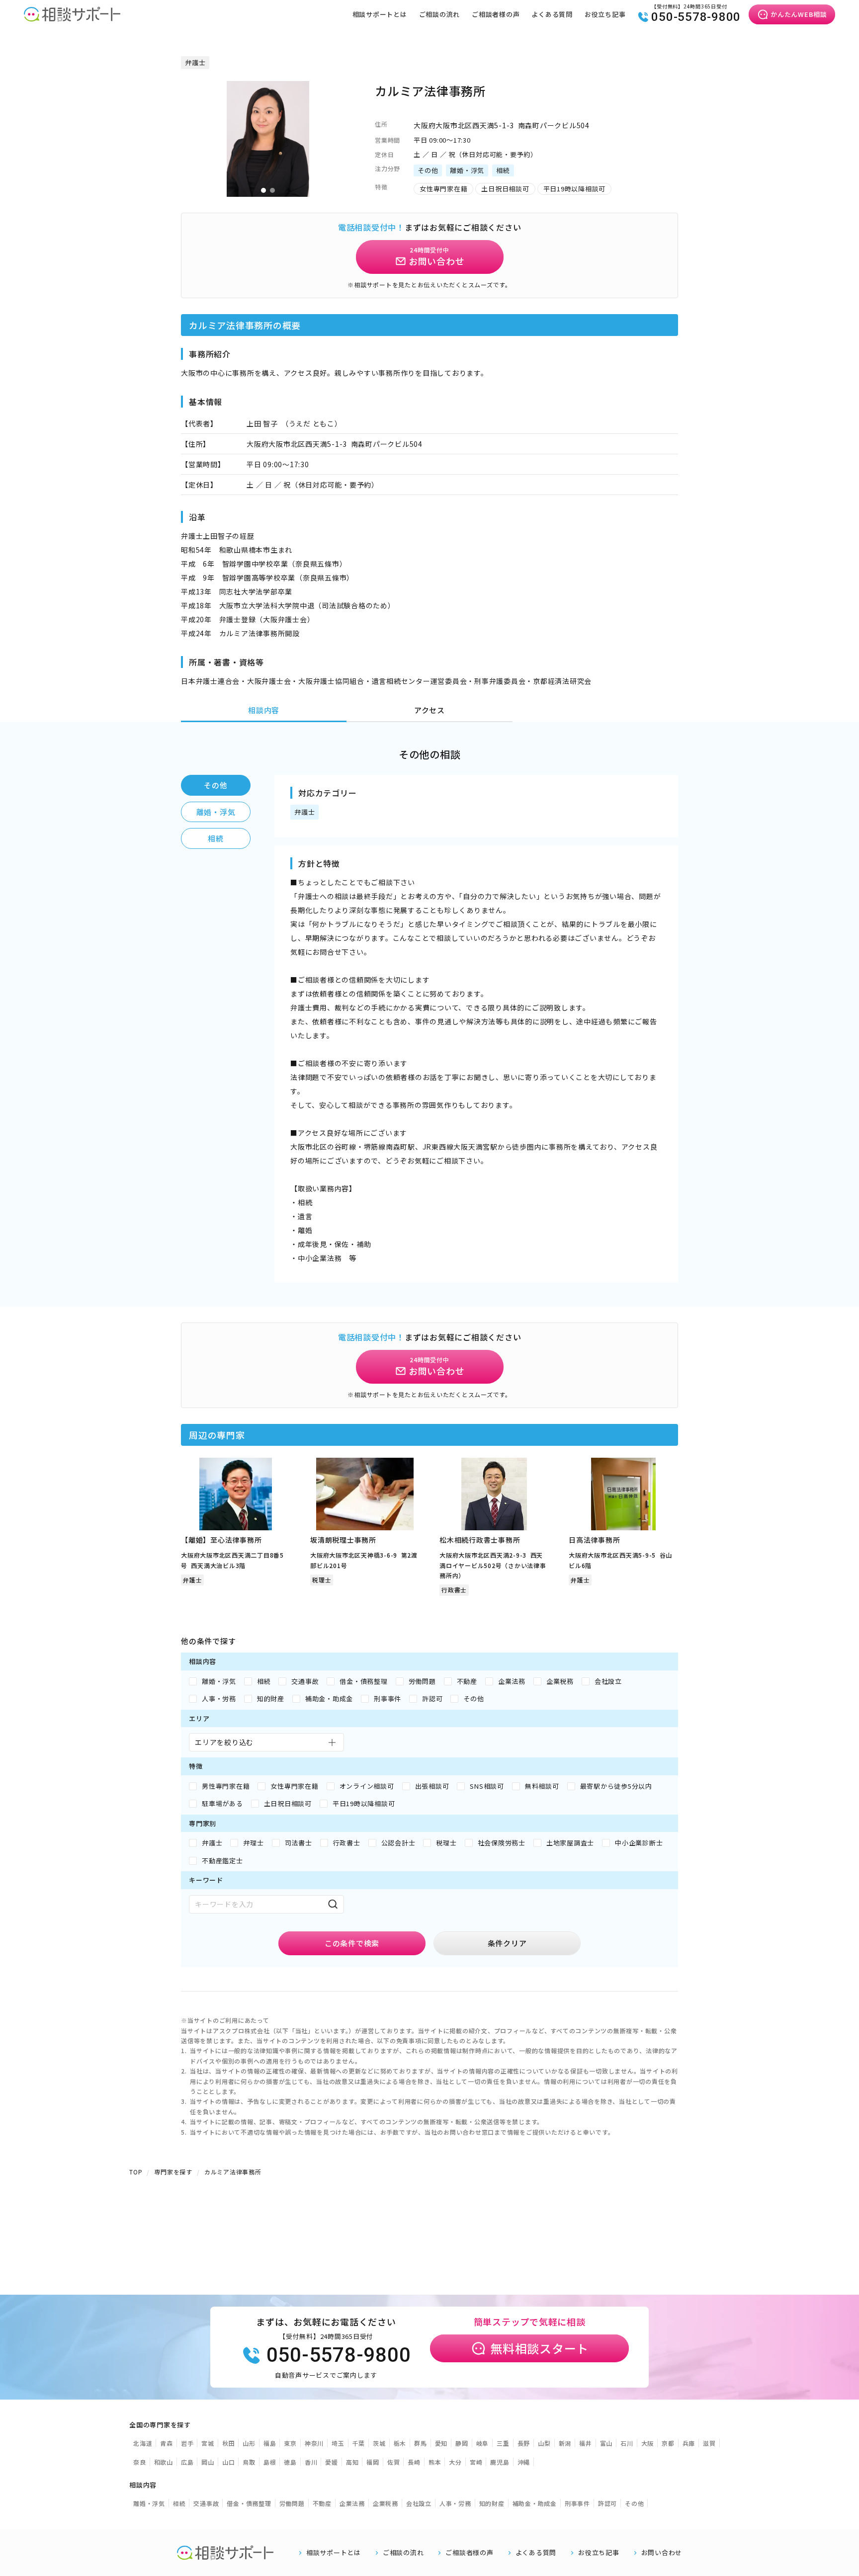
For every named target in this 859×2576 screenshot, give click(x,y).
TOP (136, 2172)
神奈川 (314, 2443)
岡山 (208, 2462)
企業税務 (386, 2503)
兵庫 (689, 2443)
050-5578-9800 (696, 17)
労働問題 (292, 2503)
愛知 (441, 2443)
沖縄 (524, 2462)
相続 (216, 838)
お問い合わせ (662, 2553)
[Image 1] (263, 190)
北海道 (143, 2443)
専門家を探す (173, 2172)
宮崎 (476, 2462)
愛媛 (332, 2462)
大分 (455, 2462)
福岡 (373, 2462)
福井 (586, 2443)
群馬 (421, 2443)
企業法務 (352, 2503)
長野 (524, 2443)
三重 (503, 2443)
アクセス (429, 710)
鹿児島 (500, 2462)
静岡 (462, 2443)
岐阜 (483, 2443)
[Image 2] (272, 190)
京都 (668, 2443)
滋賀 (709, 2443)
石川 (627, 2443)
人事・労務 (455, 2503)
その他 (215, 785)
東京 (290, 2443)
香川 (311, 2462)
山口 (229, 2462)
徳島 (290, 2462)
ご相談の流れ (440, 14)
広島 (187, 2462)
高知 (352, 2462)
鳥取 (249, 2462)
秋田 (229, 2443)
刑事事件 (577, 2503)
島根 (270, 2462)
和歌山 (164, 2462)
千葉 (359, 2443)
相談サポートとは (380, 14)
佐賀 (394, 2462)
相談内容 (264, 710)
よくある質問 (552, 14)
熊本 (435, 2462)
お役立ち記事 (605, 14)
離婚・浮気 (216, 812)
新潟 (565, 2443)
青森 (167, 2443)
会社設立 (419, 2503)
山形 (249, 2443)
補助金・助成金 (535, 2503)
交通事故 (206, 2503)
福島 (270, 2443)
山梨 (544, 2443)
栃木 (400, 2443)
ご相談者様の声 (496, 14)
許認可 (607, 2503)
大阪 (648, 2443)
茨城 (379, 2443)
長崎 (414, 2462)
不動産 (322, 2503)
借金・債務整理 (249, 2503)
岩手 (187, 2443)
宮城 (208, 2443)
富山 (606, 2443)
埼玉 (338, 2443)
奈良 (140, 2462)
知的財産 (492, 2503)
